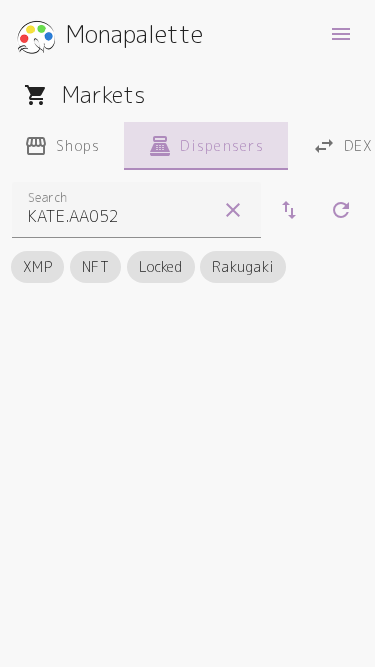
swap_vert (289, 210)
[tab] (62, 146)
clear (233, 210)
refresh (341, 210)
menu (341, 34)
